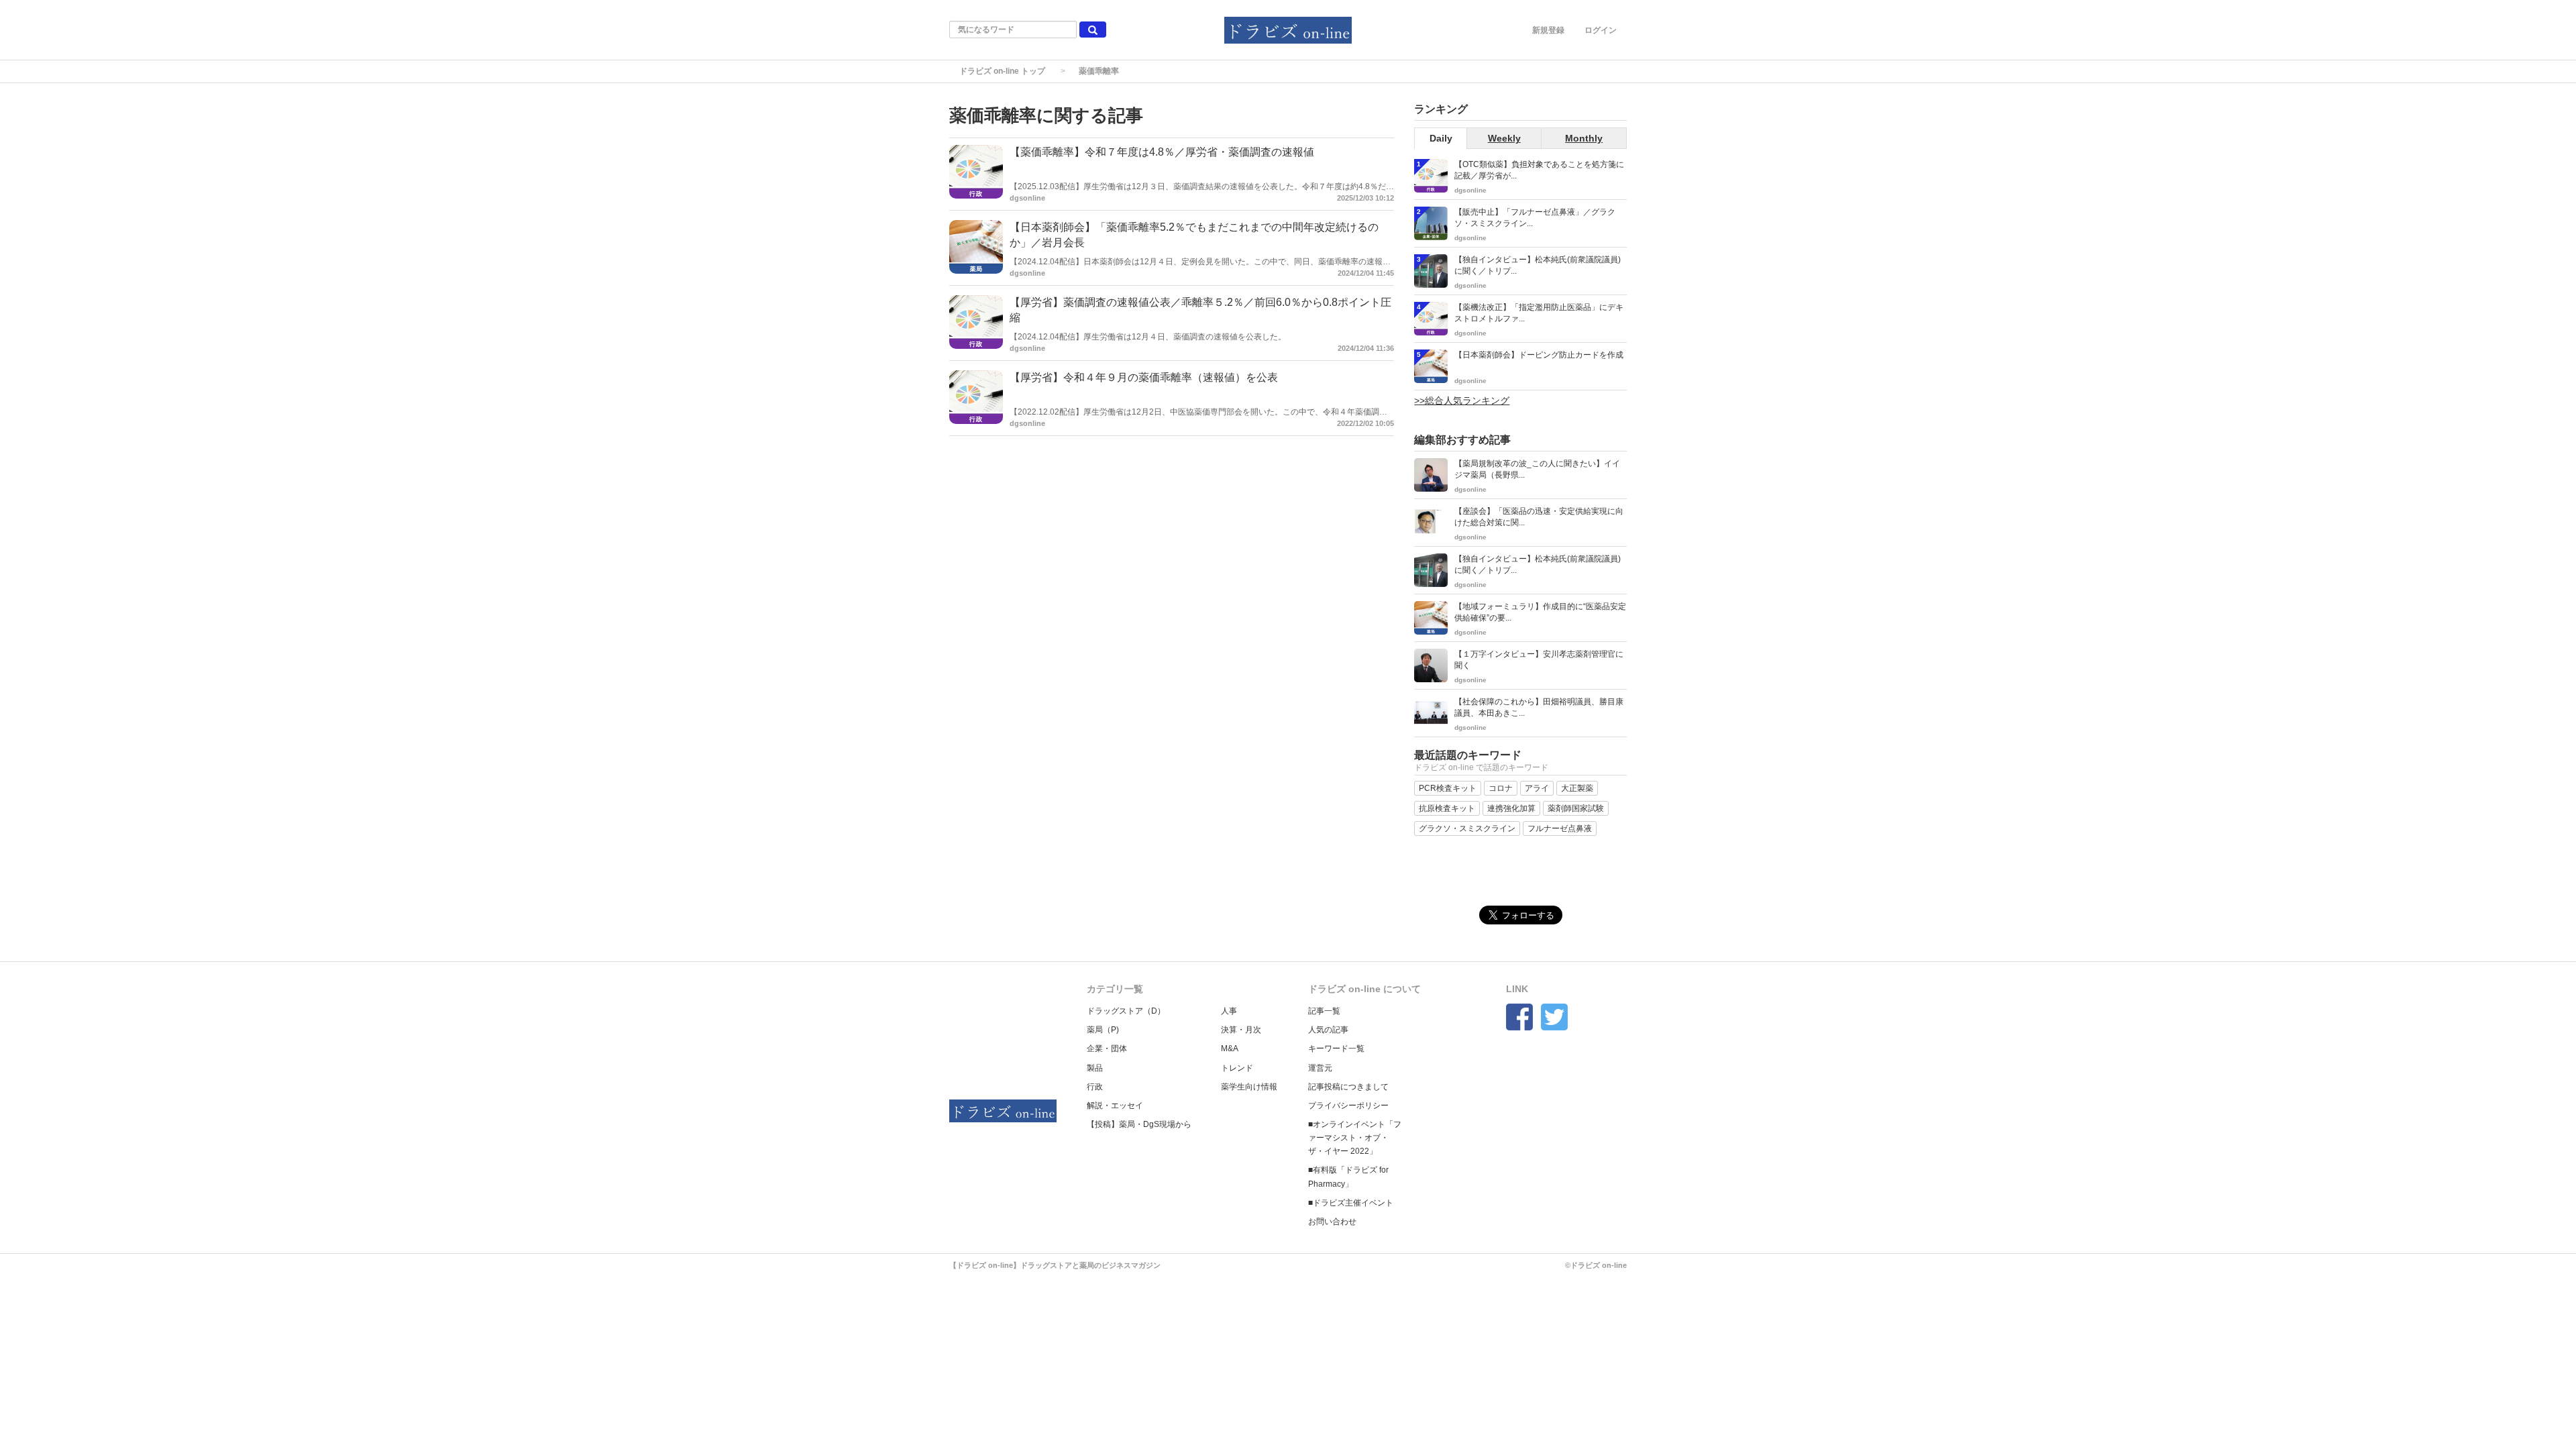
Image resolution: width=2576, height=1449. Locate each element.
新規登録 (1548, 30)
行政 (1095, 1087)
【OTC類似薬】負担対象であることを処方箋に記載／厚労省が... (1539, 170)
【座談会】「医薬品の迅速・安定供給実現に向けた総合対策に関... (1539, 517)
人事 (1229, 1011)
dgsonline (1027, 198)
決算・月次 (1241, 1030)
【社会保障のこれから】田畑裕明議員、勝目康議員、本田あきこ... (1539, 707)
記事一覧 (1324, 1011)
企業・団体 (1107, 1049)
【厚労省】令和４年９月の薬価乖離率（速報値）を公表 (1144, 377)
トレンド (1237, 1068)
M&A (1230, 1049)
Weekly (1504, 138)
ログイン (1601, 30)
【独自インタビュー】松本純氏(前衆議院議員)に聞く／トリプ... (1538, 265)
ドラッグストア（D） (1126, 1011)
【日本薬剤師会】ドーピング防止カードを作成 (1539, 355)
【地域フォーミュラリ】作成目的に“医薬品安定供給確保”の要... (1540, 612)
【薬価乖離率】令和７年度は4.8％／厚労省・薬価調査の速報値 (1162, 152)
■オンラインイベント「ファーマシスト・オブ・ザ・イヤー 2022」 (1355, 1138)
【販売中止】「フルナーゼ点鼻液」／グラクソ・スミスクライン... (1535, 218)
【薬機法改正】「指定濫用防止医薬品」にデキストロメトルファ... (1539, 313)
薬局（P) (1103, 1030)
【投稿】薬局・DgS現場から (1139, 1124)
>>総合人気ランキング (1462, 400)
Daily (1441, 138)
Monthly (1584, 138)
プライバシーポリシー (1348, 1106)
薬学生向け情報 (1249, 1087)
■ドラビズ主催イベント (1351, 1203)
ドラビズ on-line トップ (1002, 71)
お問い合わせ (1332, 1222)
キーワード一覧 (1336, 1049)
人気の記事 (1328, 1030)
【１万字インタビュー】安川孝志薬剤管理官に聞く (1539, 660)
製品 (1095, 1068)
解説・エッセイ (1115, 1106)
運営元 (1320, 1068)
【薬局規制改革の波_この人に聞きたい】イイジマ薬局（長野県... (1537, 469)
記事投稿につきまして (1348, 1087)
